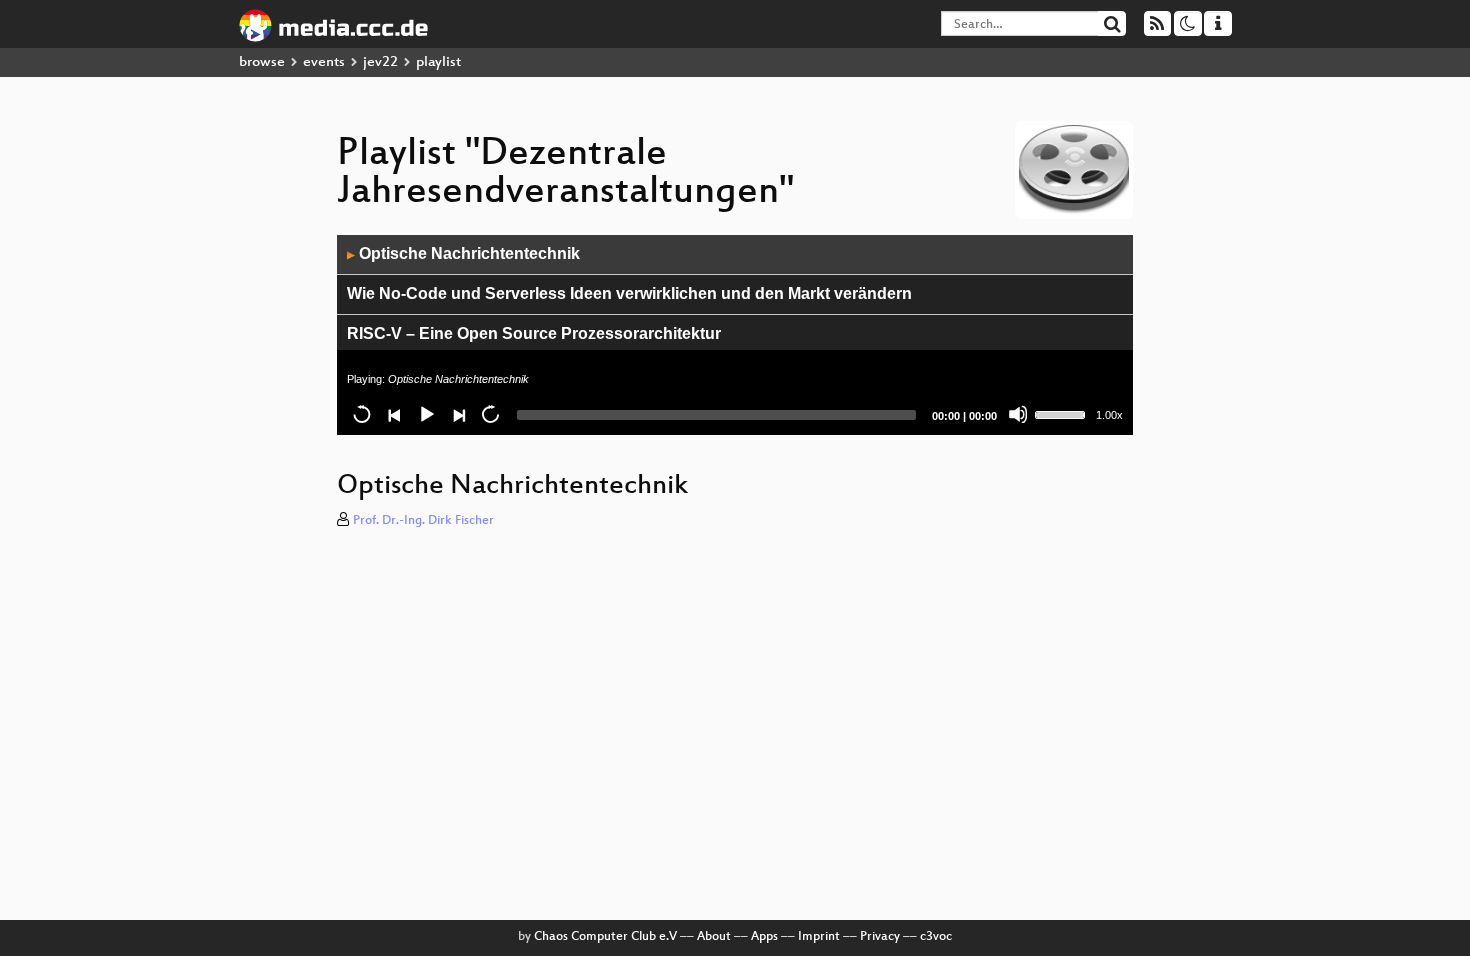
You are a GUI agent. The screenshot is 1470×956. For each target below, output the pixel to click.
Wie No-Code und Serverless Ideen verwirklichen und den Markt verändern (629, 293)
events (324, 62)
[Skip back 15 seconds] (362, 414)
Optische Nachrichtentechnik (463, 253)
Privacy (880, 937)
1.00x (1109, 415)
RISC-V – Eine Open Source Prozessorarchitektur (534, 333)
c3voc (936, 937)
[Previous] (394, 414)
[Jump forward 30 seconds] (490, 414)
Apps (764, 937)
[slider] (1063, 413)
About (714, 937)
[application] (735, 335)
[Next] (458, 414)
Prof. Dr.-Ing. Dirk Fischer (423, 521)
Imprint (819, 937)
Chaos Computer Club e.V (605, 937)
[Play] (426, 414)
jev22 (380, 62)
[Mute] (1018, 414)
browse (262, 62)
